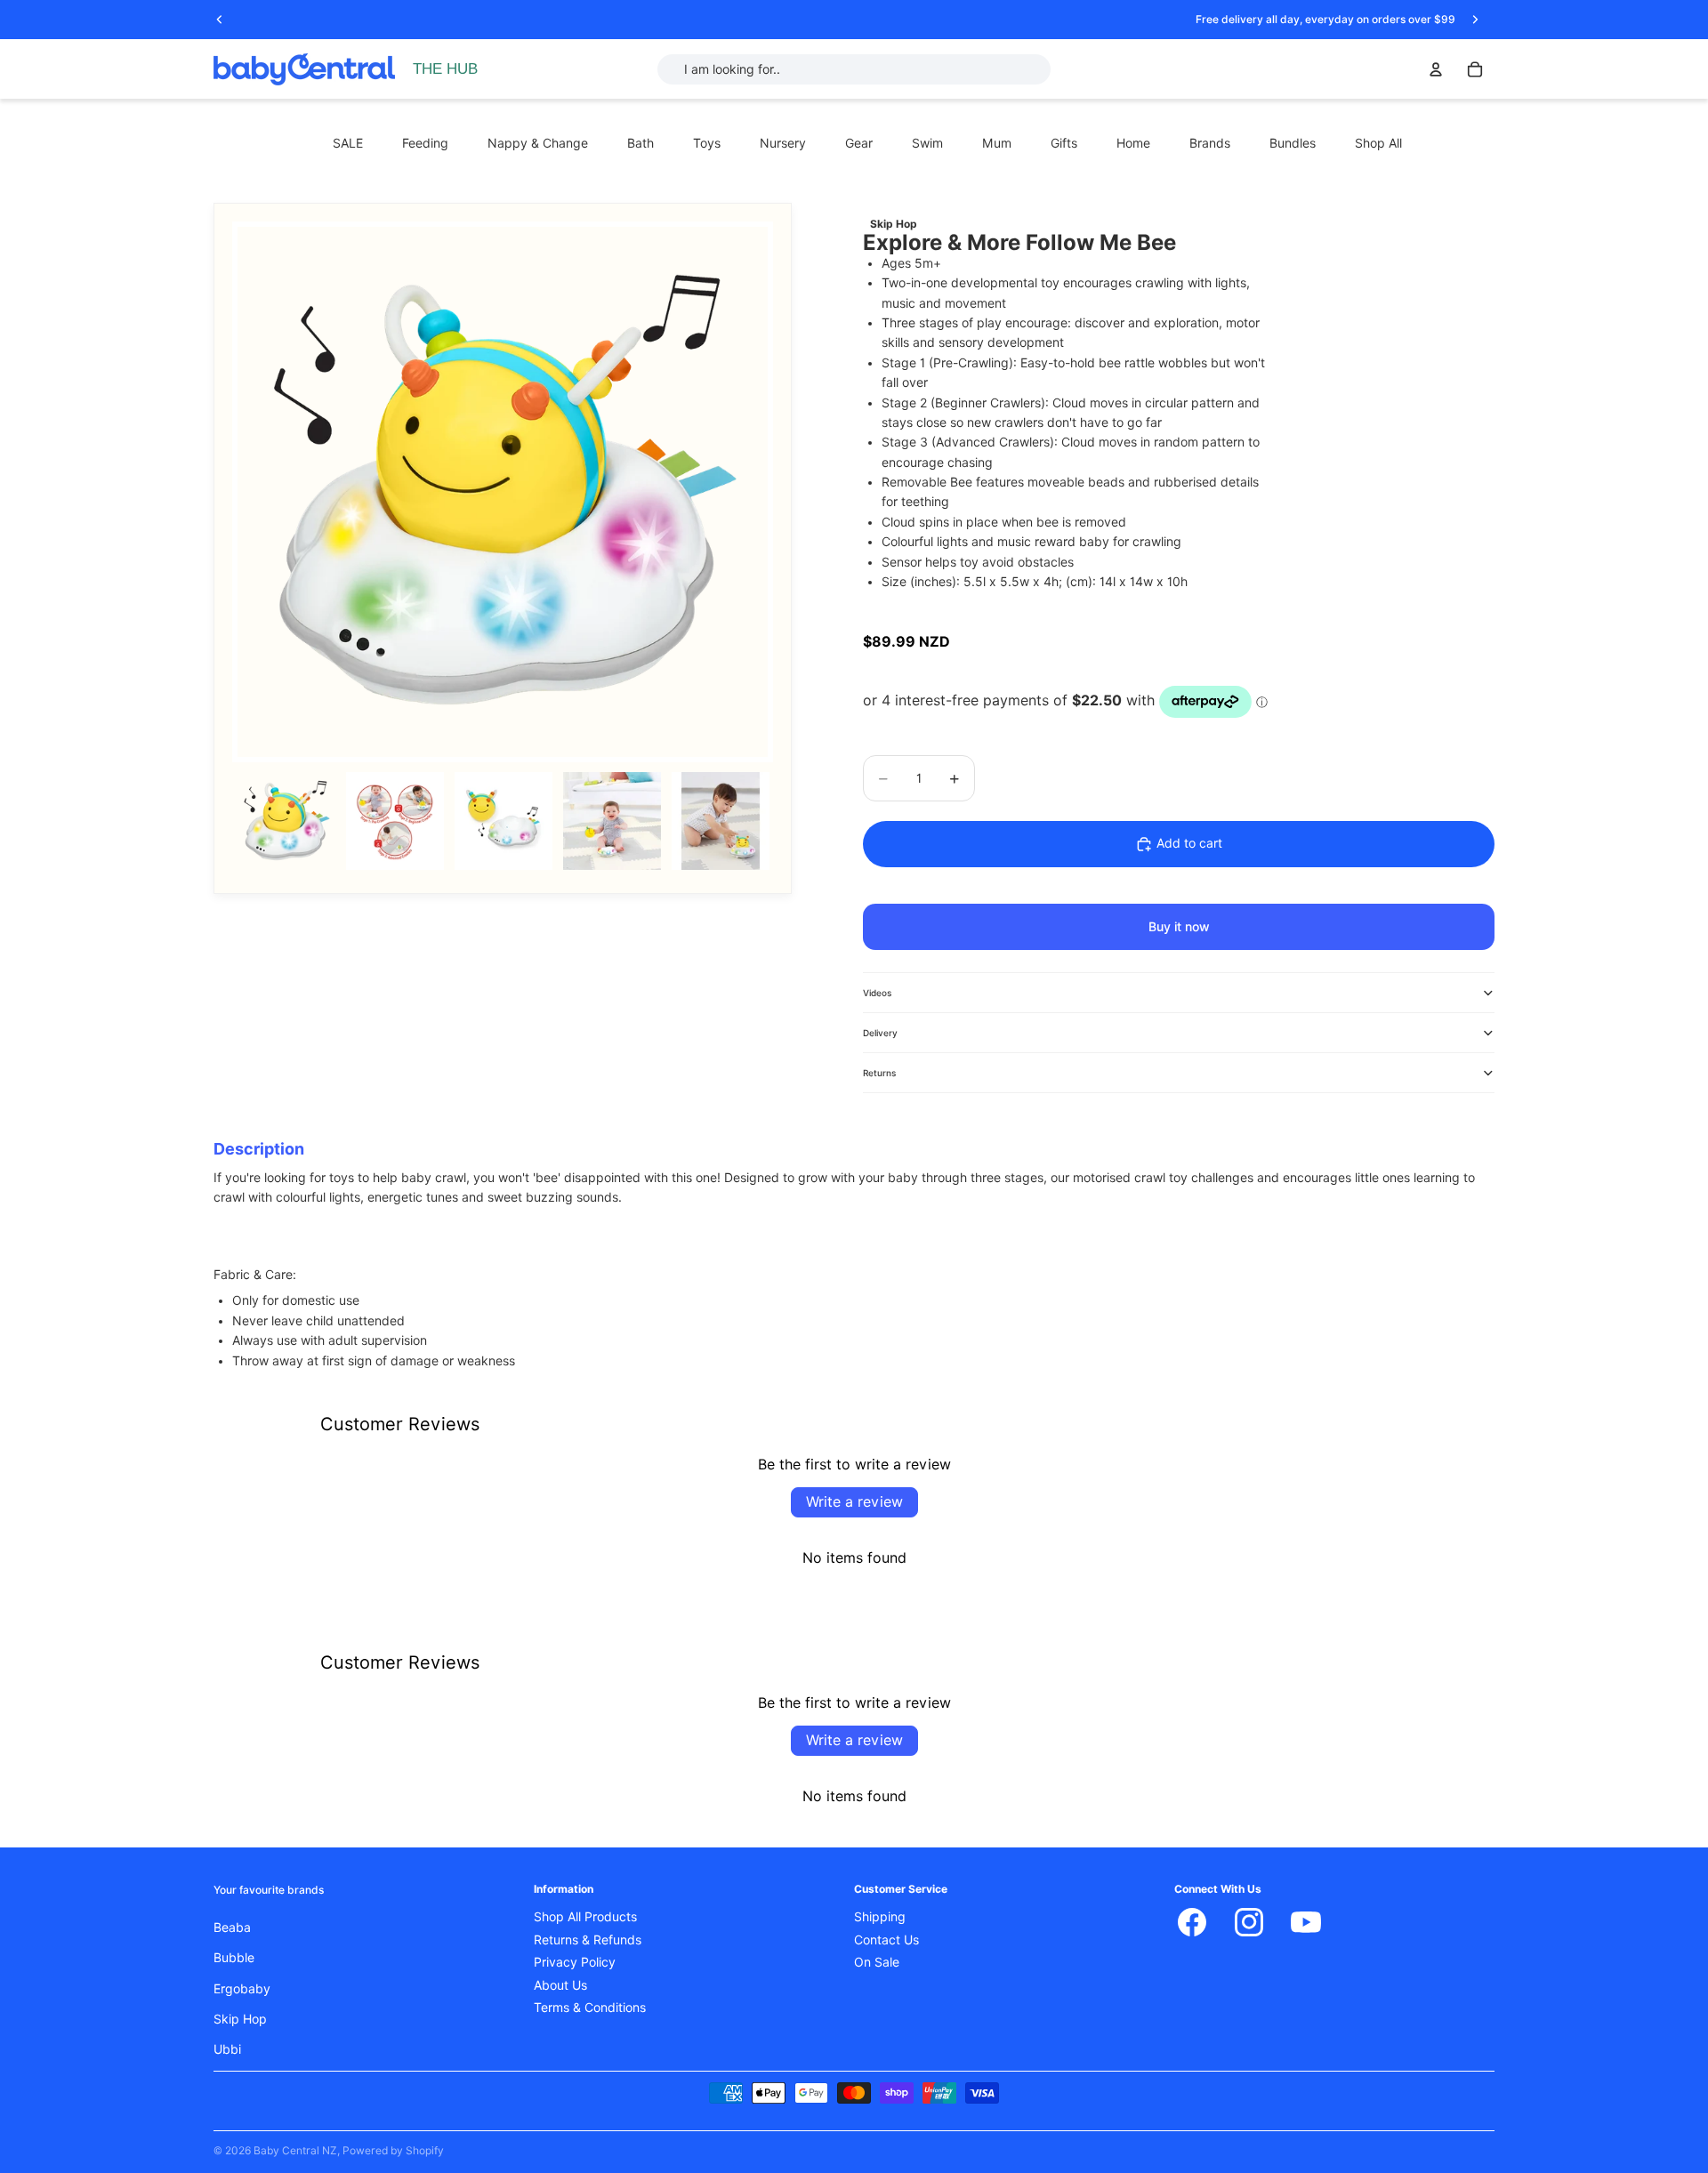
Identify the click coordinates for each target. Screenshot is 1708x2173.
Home (1133, 143)
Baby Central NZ (295, 2150)
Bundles (1293, 143)
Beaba (232, 1928)
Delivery (880, 1033)
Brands (1210, 143)
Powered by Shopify (393, 2150)
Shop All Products (585, 1917)
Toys (707, 143)
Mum (997, 143)
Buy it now (1179, 927)
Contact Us (886, 1940)
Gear (859, 143)
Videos (877, 993)
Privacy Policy (575, 1962)
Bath (640, 143)
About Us (560, 1985)
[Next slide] (1475, 20)
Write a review (854, 1502)
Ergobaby (242, 1989)
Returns (879, 1073)
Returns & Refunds (588, 1940)
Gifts (1064, 143)
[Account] (1436, 69)
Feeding (425, 143)
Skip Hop (240, 2019)
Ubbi (227, 2049)
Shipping (880, 1917)
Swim (927, 143)
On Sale (877, 1962)
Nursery (783, 143)
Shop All (1378, 143)
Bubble (234, 1958)
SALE (348, 143)
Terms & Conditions (590, 2008)
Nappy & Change (538, 143)
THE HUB (445, 69)
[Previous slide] (220, 20)
